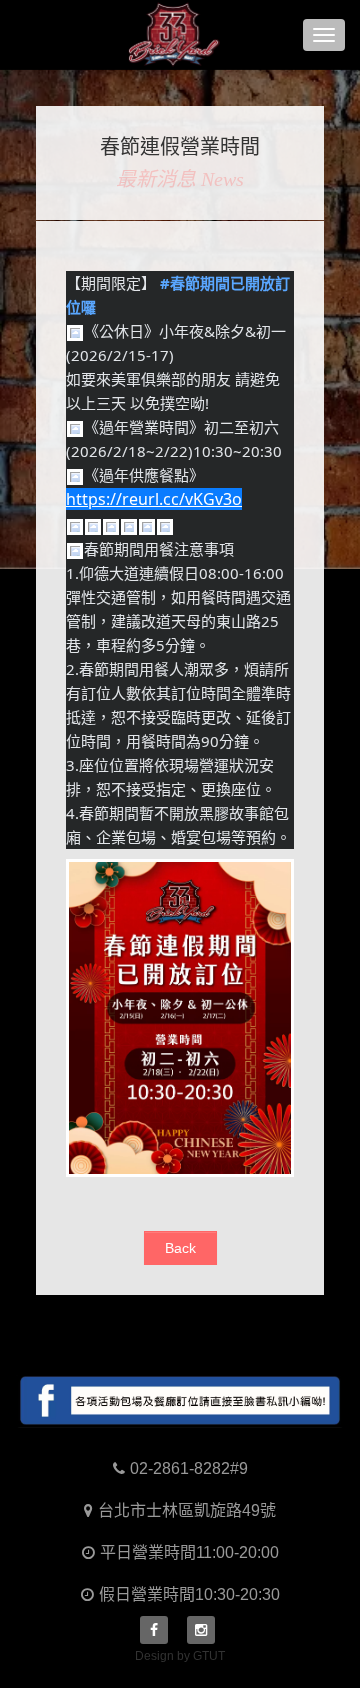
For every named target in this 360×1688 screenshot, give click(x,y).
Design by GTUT (180, 1656)
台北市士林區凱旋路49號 (187, 1510)
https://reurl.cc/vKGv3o (154, 499)
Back (180, 1248)
